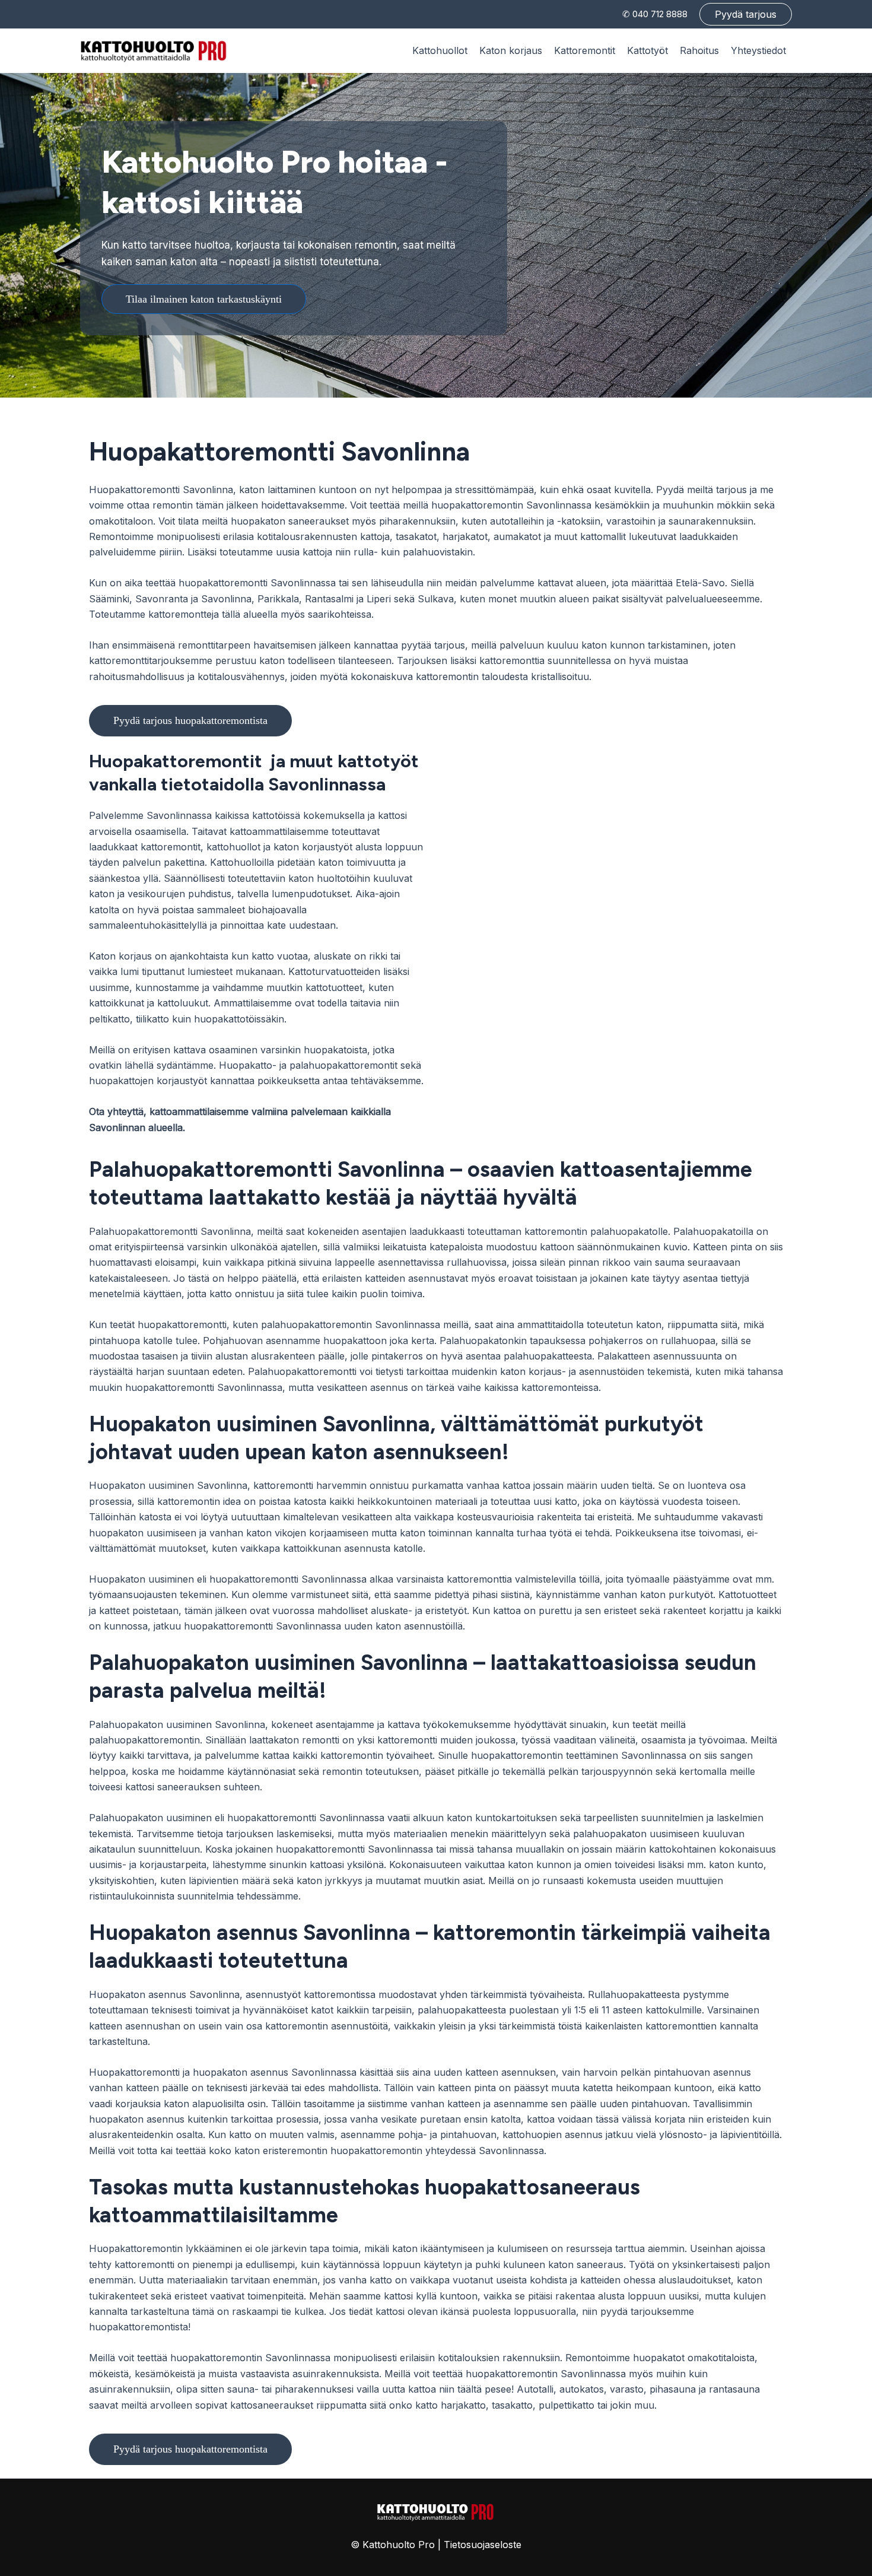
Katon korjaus (511, 50)
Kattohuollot (440, 50)
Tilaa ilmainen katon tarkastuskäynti (204, 299)
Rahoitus (699, 50)
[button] (746, 14)
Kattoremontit (585, 50)
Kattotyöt (647, 50)
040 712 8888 (660, 14)
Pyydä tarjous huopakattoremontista (190, 720)
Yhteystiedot (758, 50)
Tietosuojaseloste (483, 2545)
